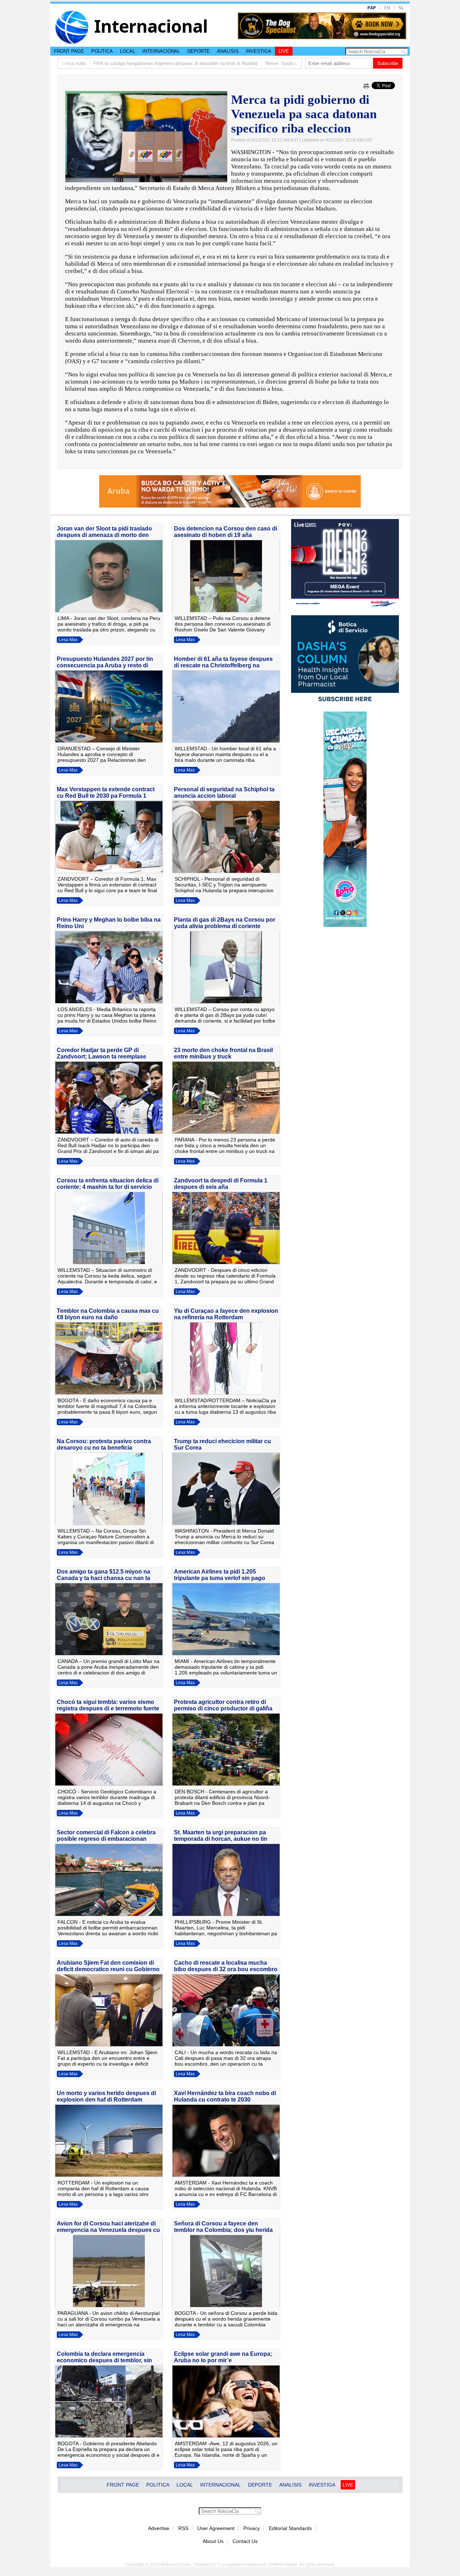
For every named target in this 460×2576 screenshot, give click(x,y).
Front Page (69, 51)
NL (401, 8)
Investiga (259, 51)
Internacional (161, 51)
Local (128, 51)
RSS (183, 2528)
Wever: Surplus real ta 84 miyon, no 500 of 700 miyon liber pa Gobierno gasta (276, 63)
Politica (102, 51)
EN (387, 8)
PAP (372, 8)
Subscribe (388, 63)
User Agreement (216, 2528)
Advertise (159, 2528)
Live (284, 51)
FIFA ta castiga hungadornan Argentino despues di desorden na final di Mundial (106, 63)
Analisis (228, 51)
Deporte (199, 51)
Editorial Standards (290, 2528)
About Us (213, 2541)
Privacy (252, 2528)
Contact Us (245, 2541)
